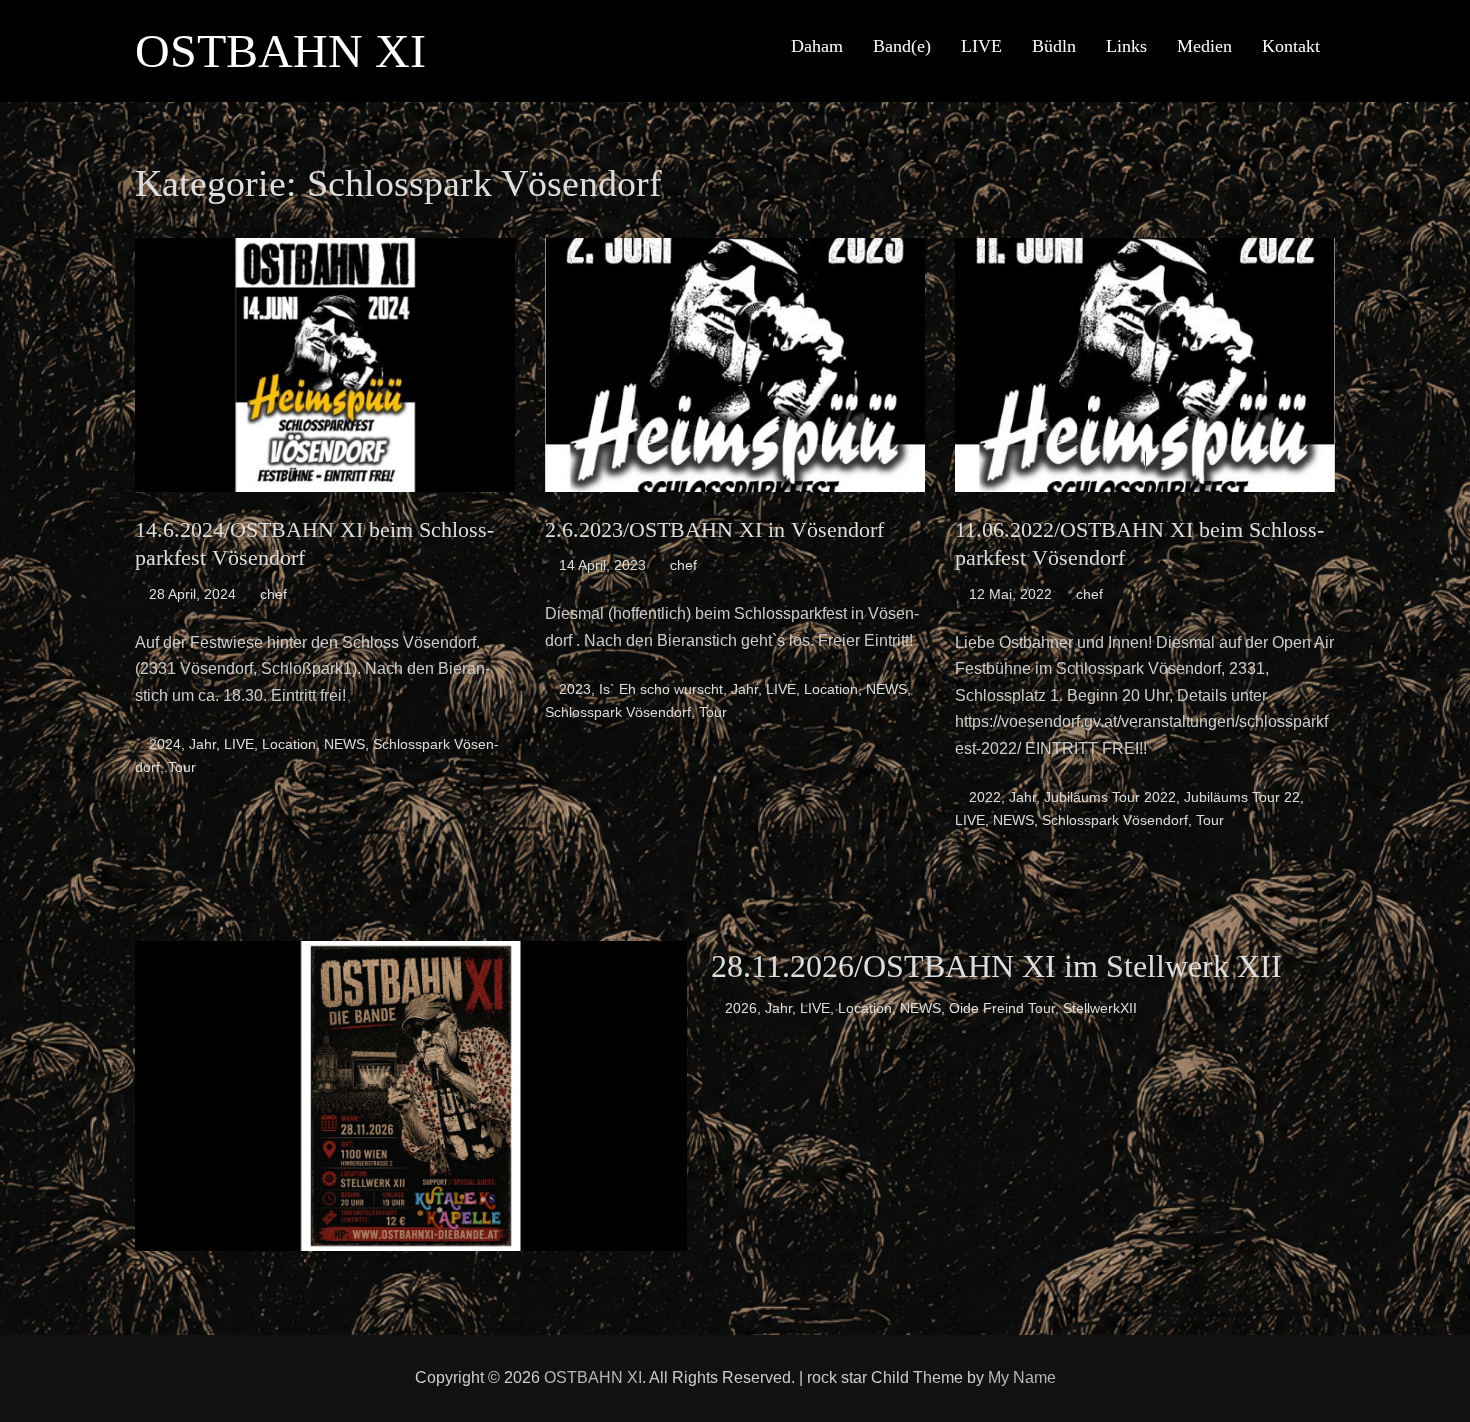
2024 (165, 744)
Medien (1204, 46)
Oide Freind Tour (1002, 1008)
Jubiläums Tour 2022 (1110, 797)
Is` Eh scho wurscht (661, 689)
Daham (817, 46)
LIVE (981, 46)
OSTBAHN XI (280, 50)
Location (289, 744)
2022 (985, 797)
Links (1126, 46)
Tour (182, 767)
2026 (741, 1008)
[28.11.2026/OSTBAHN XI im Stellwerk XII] (411, 1094)
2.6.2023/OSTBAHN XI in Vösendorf (714, 529)
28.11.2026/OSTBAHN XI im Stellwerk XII (996, 966)
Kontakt (1291, 46)
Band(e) (902, 46)
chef (273, 594)
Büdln (1054, 46)
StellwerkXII (1100, 1008)
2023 (575, 689)
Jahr (202, 744)
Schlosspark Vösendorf (618, 712)
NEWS (344, 744)
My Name (1022, 1377)
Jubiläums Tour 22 (1242, 797)
